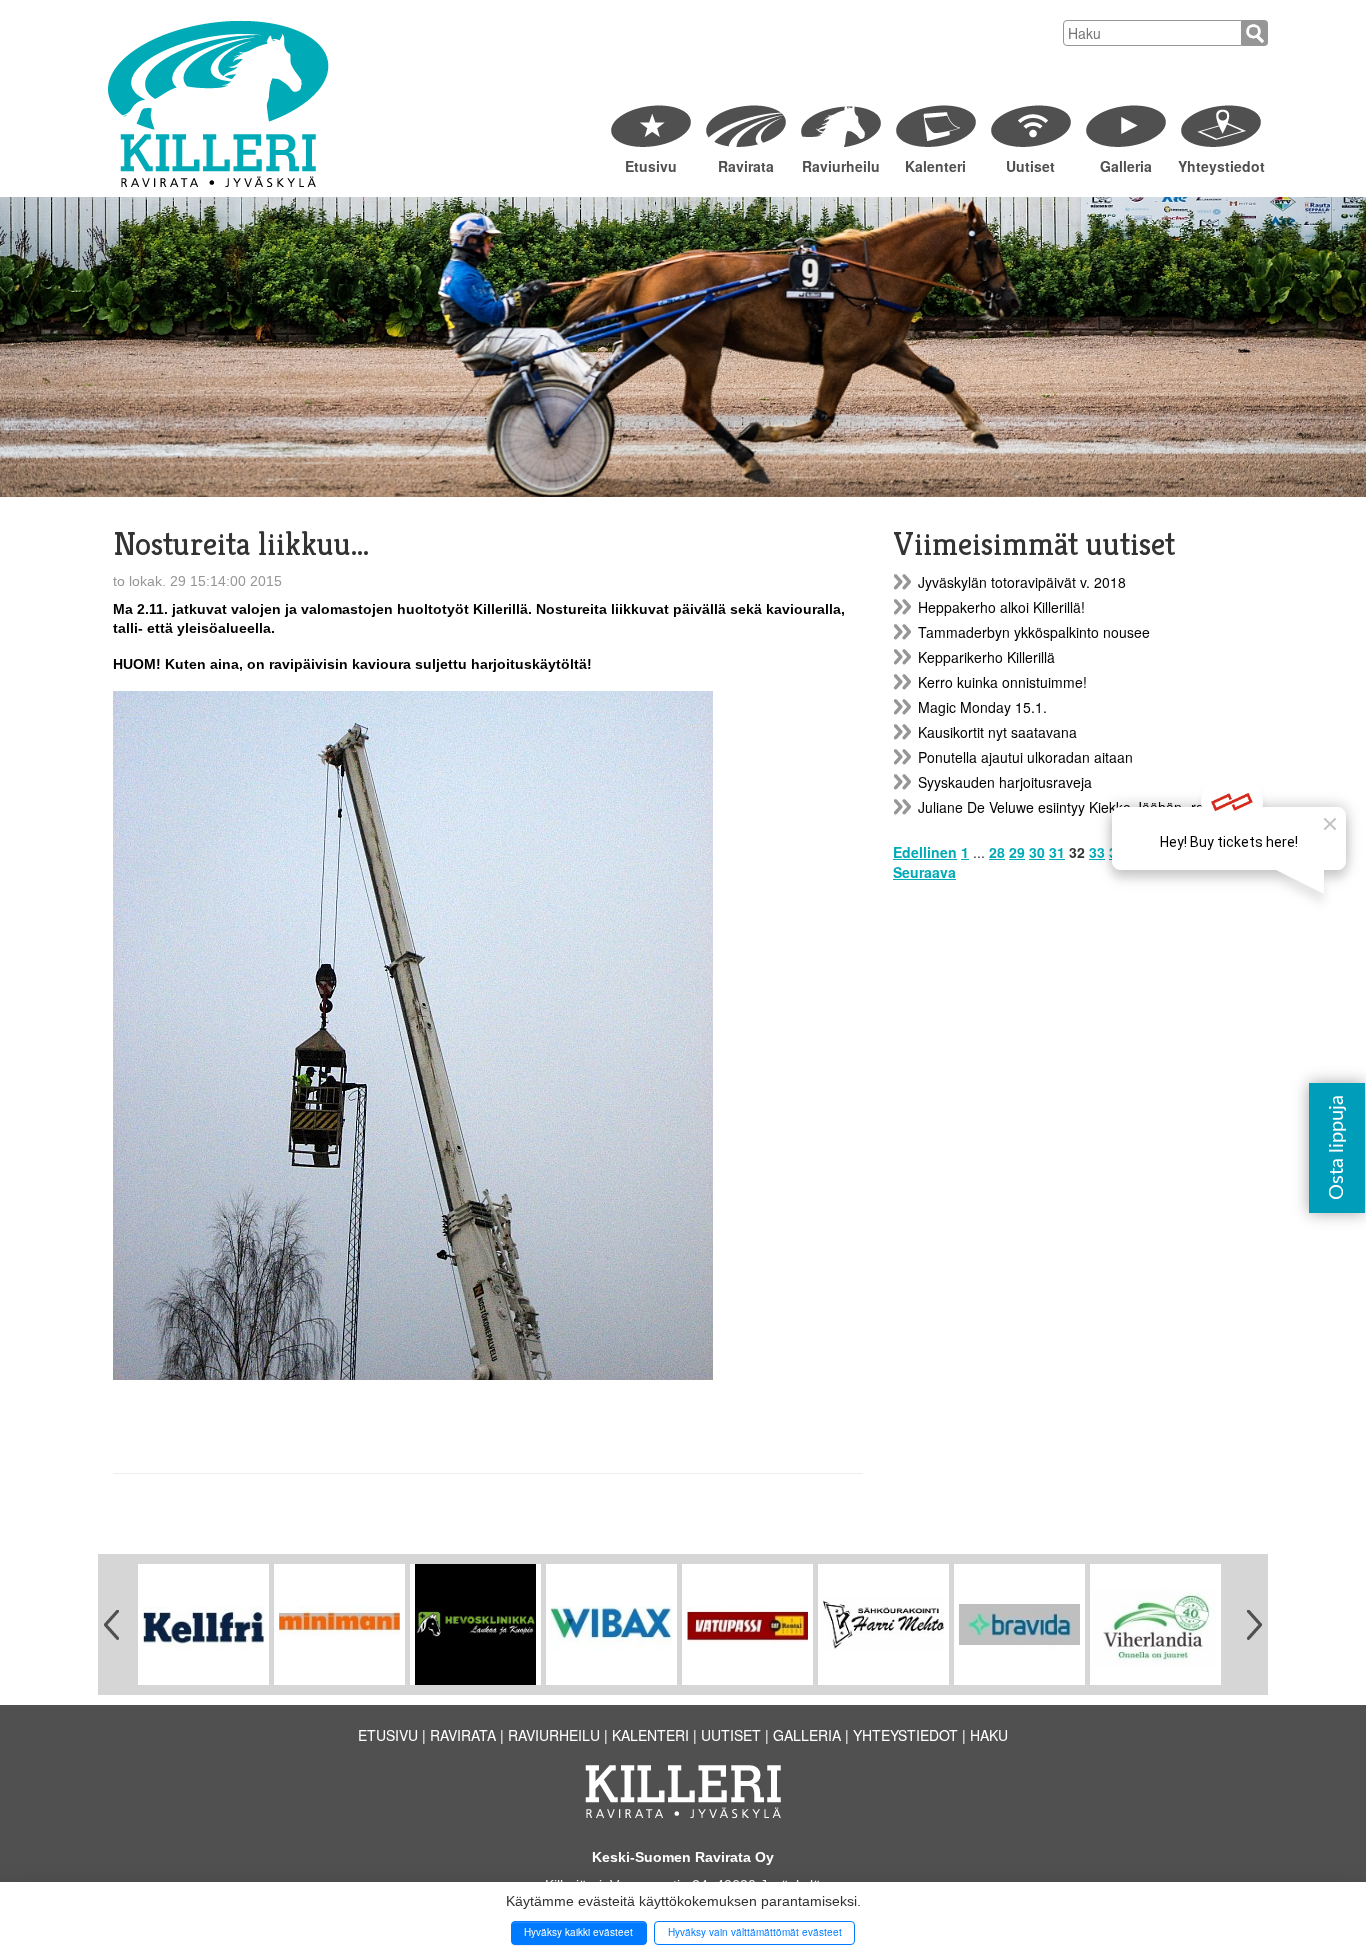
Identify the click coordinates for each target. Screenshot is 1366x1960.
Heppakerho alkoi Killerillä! (1001, 607)
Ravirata (746, 166)
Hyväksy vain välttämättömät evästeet (755, 1932)
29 (1017, 852)
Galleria (1126, 166)
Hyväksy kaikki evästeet (578, 1932)
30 (1037, 852)
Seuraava (924, 872)
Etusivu (651, 166)
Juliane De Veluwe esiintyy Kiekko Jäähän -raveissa (1081, 807)
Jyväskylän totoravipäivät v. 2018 (1022, 582)
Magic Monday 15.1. (982, 707)
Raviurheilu (841, 166)
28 (997, 852)
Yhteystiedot (1220, 166)
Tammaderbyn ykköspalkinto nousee (1034, 632)
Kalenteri (935, 166)
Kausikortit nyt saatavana (997, 732)
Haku (989, 1735)
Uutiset (1030, 166)
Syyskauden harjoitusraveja (1005, 782)
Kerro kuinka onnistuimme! (1002, 682)
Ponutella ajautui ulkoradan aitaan (1025, 757)
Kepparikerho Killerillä (986, 657)
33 (1097, 852)
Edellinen (925, 852)
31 (1057, 852)
